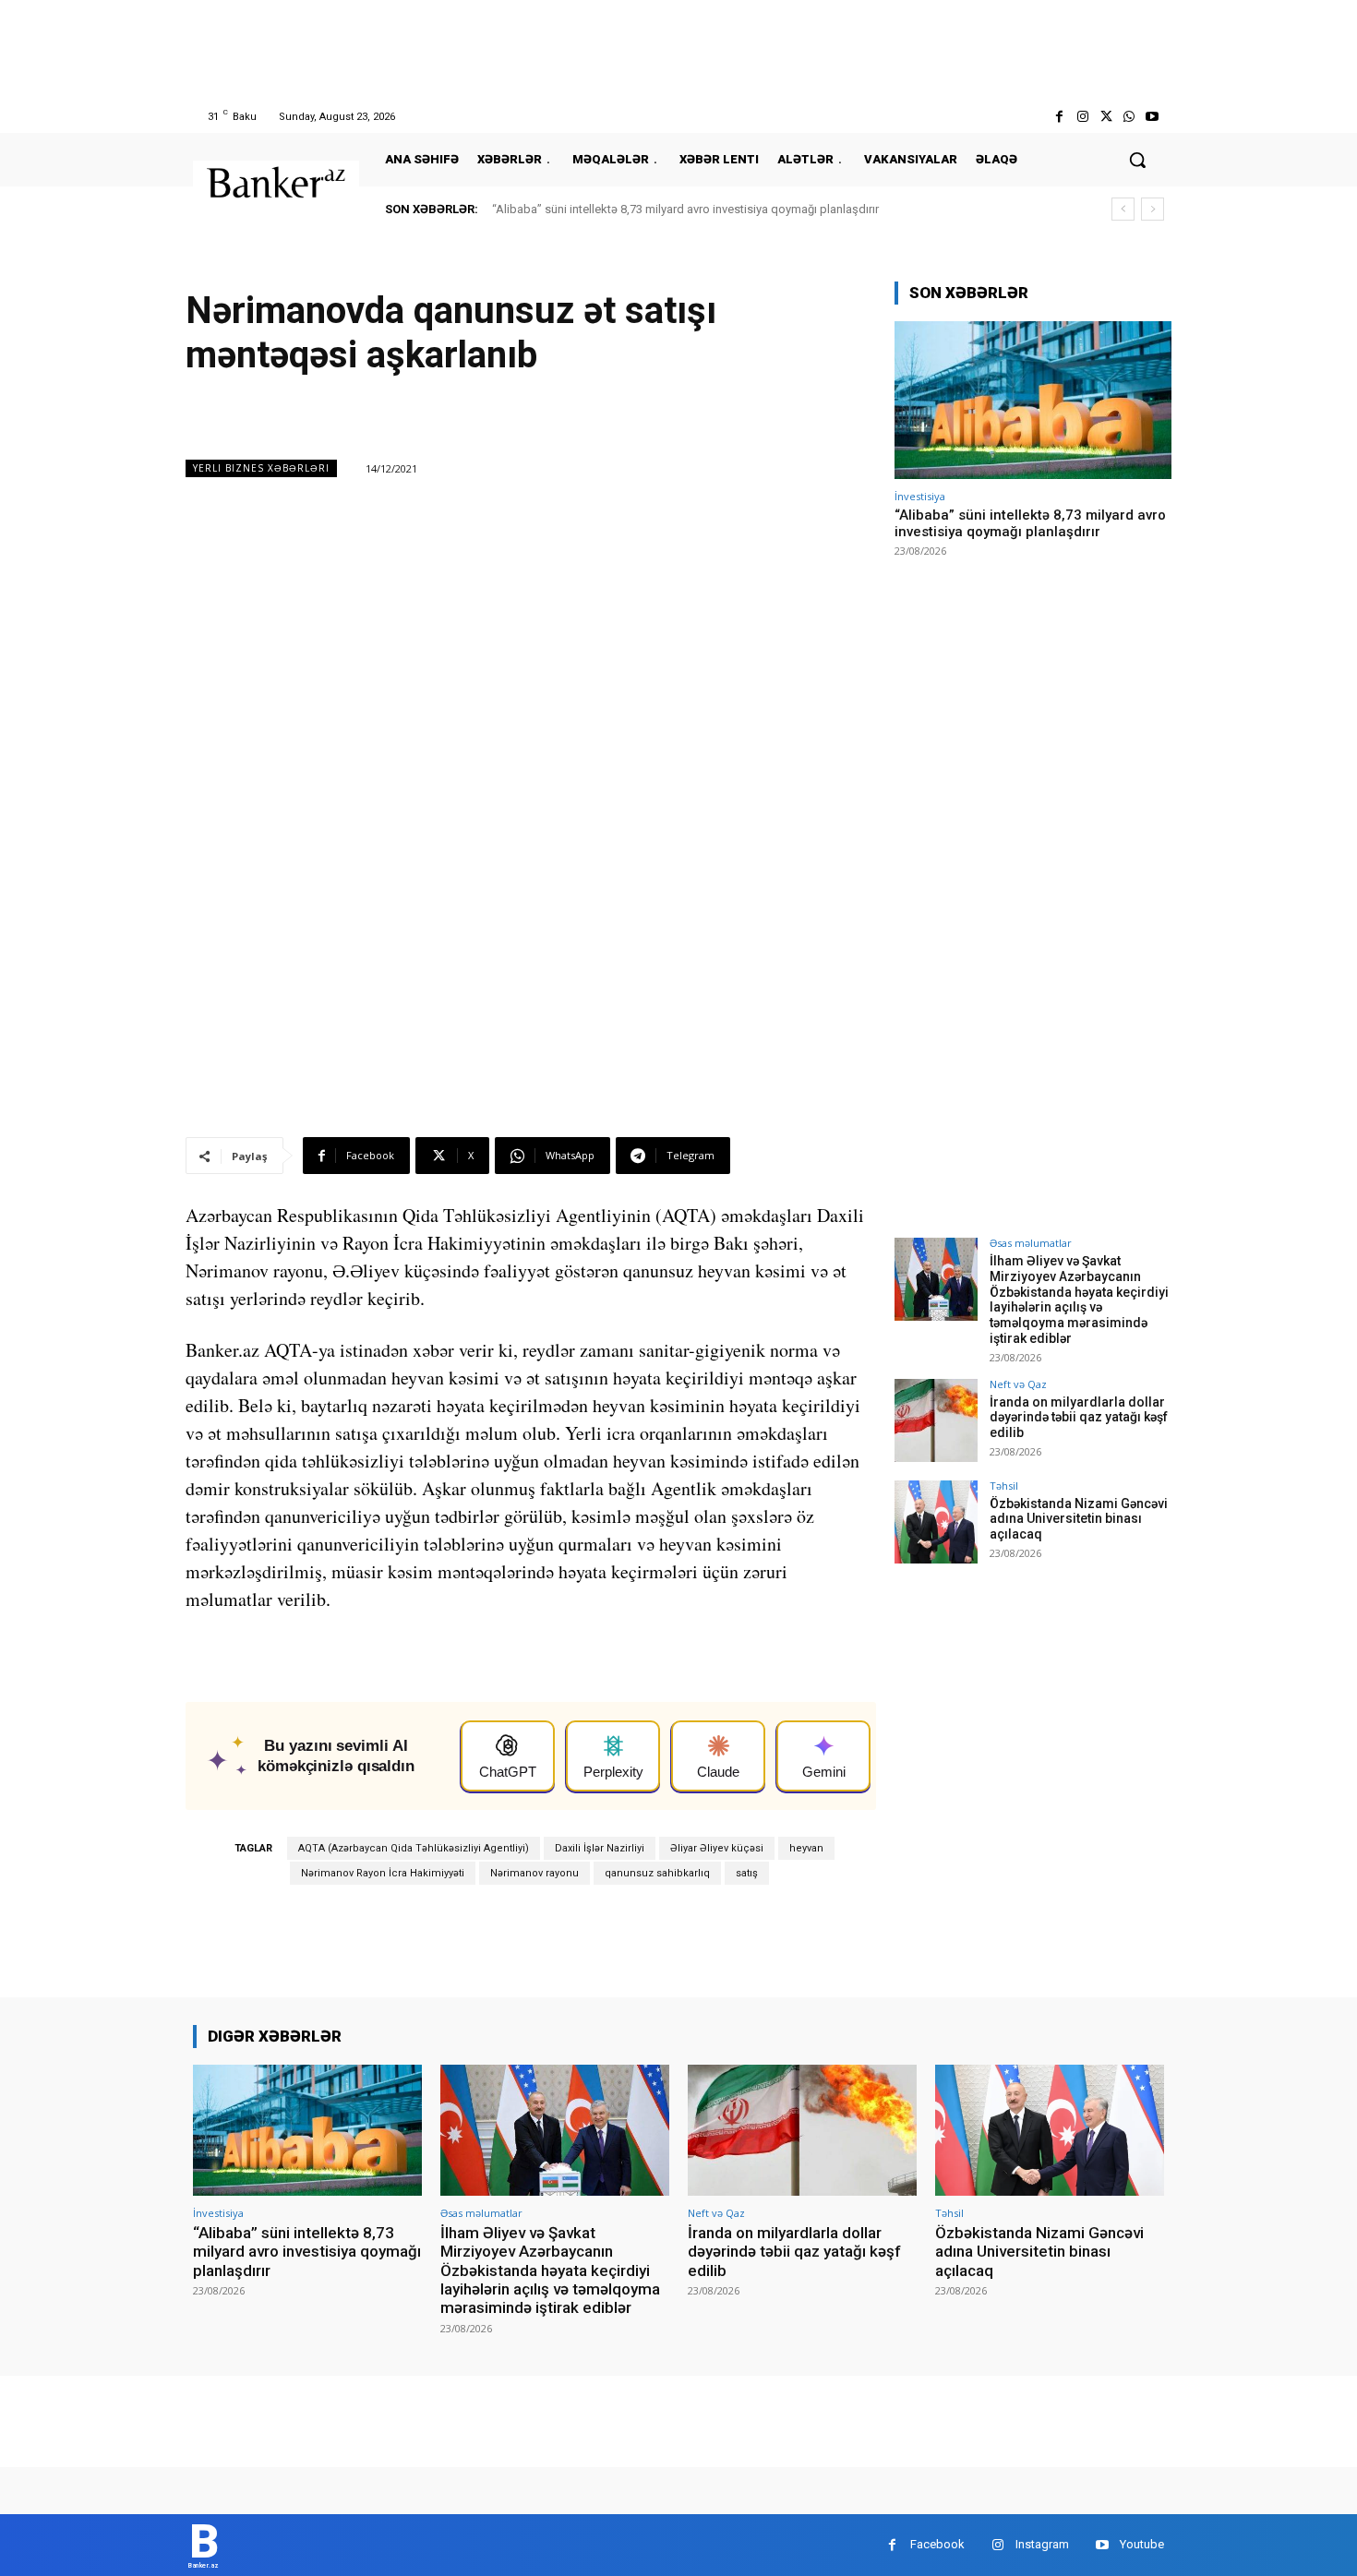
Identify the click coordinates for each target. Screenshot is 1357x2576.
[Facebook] (1059, 117)
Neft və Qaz (1018, 1384)
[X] (1105, 117)
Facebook (937, 2544)
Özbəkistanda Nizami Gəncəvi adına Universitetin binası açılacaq (1079, 1519)
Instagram (1042, 2544)
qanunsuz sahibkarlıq (657, 1873)
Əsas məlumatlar (1031, 1243)
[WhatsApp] (1129, 117)
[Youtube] (1153, 117)
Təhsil (1004, 1486)
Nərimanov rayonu (534, 1873)
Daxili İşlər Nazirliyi (600, 1848)
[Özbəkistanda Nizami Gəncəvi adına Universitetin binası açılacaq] (936, 1522)
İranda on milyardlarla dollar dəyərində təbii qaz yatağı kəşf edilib (1079, 1418)
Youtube (1142, 2544)
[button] (1137, 160)
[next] (1153, 209)
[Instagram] (1082, 117)
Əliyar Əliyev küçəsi (717, 1848)
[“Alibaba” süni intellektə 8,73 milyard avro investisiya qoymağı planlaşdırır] (1033, 400)
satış (747, 1873)
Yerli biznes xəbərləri (261, 468)
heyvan (806, 1848)
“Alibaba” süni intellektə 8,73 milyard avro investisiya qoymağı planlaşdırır (685, 209)
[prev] (1123, 209)
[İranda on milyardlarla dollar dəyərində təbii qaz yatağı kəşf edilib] (936, 1420)
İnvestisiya (920, 496)
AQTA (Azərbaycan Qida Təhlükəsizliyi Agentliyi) (414, 1848)
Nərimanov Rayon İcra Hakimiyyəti (383, 1873)
